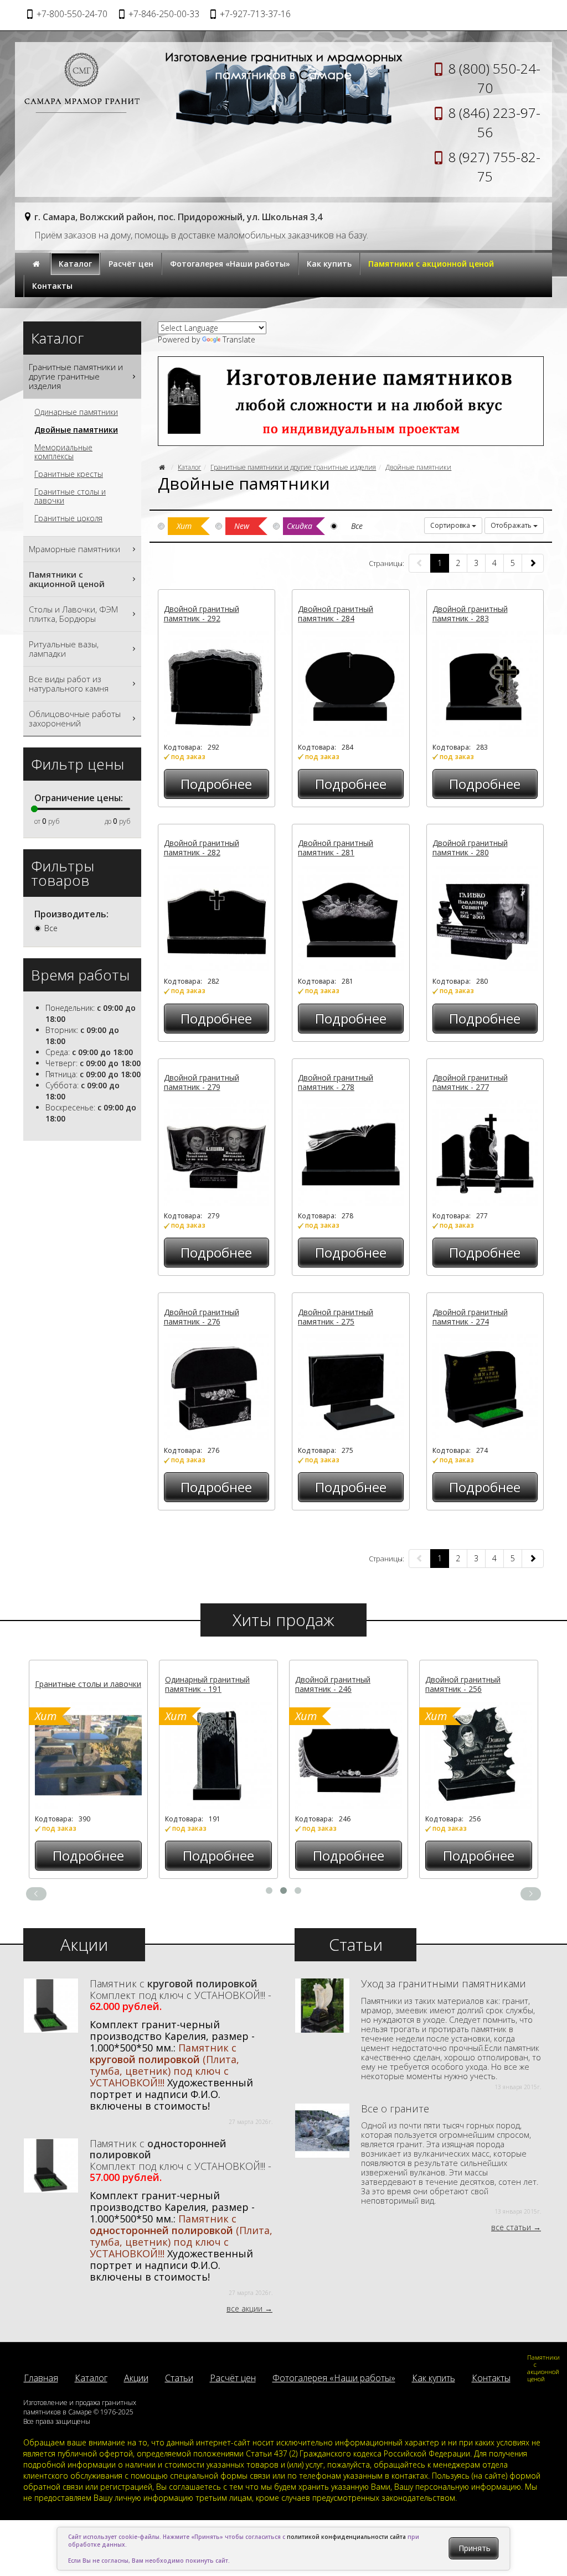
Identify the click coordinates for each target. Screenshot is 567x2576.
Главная (41, 2378)
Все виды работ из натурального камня (69, 684)
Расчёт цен (131, 264)
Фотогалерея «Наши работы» (230, 264)
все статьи (511, 2227)
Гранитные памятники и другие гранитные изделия (293, 467)
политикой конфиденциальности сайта (346, 2537)
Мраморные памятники (74, 549)
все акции (244, 2308)
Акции (136, 2378)
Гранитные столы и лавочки (70, 496)
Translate (239, 339)
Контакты (52, 286)
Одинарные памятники (76, 412)
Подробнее (216, 784)
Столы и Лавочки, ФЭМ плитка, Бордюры (73, 614)
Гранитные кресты (69, 474)
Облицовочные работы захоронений (75, 718)
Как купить (329, 264)
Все (51, 928)
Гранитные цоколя (68, 518)
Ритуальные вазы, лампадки (64, 649)
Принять (475, 2548)
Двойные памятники (418, 467)
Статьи (179, 2378)
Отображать (512, 525)
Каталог (75, 264)
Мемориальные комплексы (63, 452)
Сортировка (451, 525)
